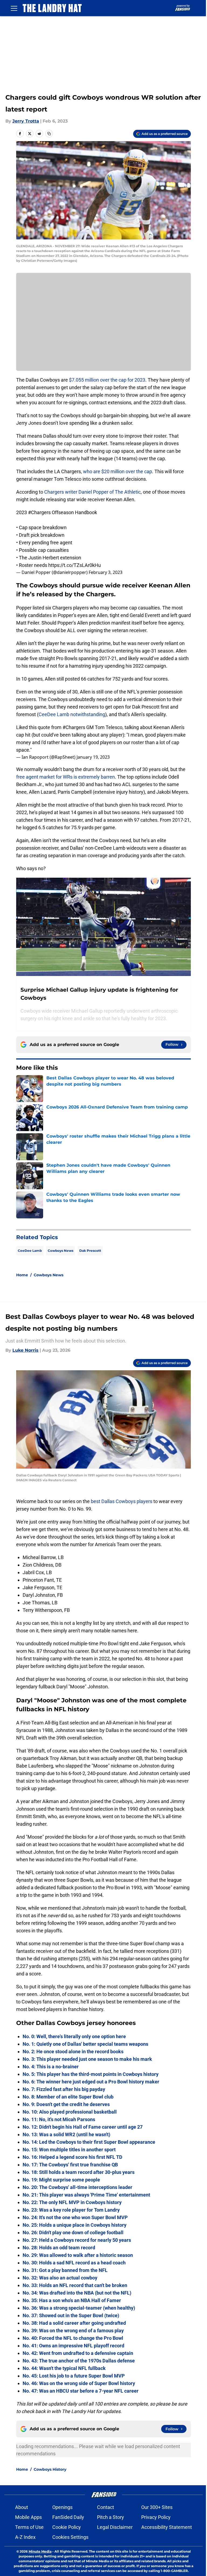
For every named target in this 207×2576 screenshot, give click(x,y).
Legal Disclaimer (115, 2527)
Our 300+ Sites (157, 2507)
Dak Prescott (90, 1251)
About (22, 2507)
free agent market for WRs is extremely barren (65, 777)
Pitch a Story (111, 2517)
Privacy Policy (156, 2517)
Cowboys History (50, 2469)
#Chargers (39, 512)
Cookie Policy (67, 2527)
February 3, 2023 (106, 572)
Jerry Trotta (26, 121)
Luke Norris (25, 1350)
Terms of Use (29, 2527)
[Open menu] (14, 8)
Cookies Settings (70, 2537)
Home (22, 1275)
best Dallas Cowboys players (122, 1501)
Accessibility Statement (167, 2527)
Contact (106, 2507)
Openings (62, 2507)
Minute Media (40, 2551)
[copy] (49, 134)
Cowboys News (61, 1251)
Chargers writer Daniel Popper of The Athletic (92, 492)
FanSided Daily (68, 2517)
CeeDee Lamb (30, 1251)
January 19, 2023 (93, 757)
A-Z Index (25, 2537)
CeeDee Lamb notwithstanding (72, 714)
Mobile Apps (28, 2517)
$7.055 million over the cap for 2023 (107, 380)
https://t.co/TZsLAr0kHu (75, 565)
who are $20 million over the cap (118, 471)
